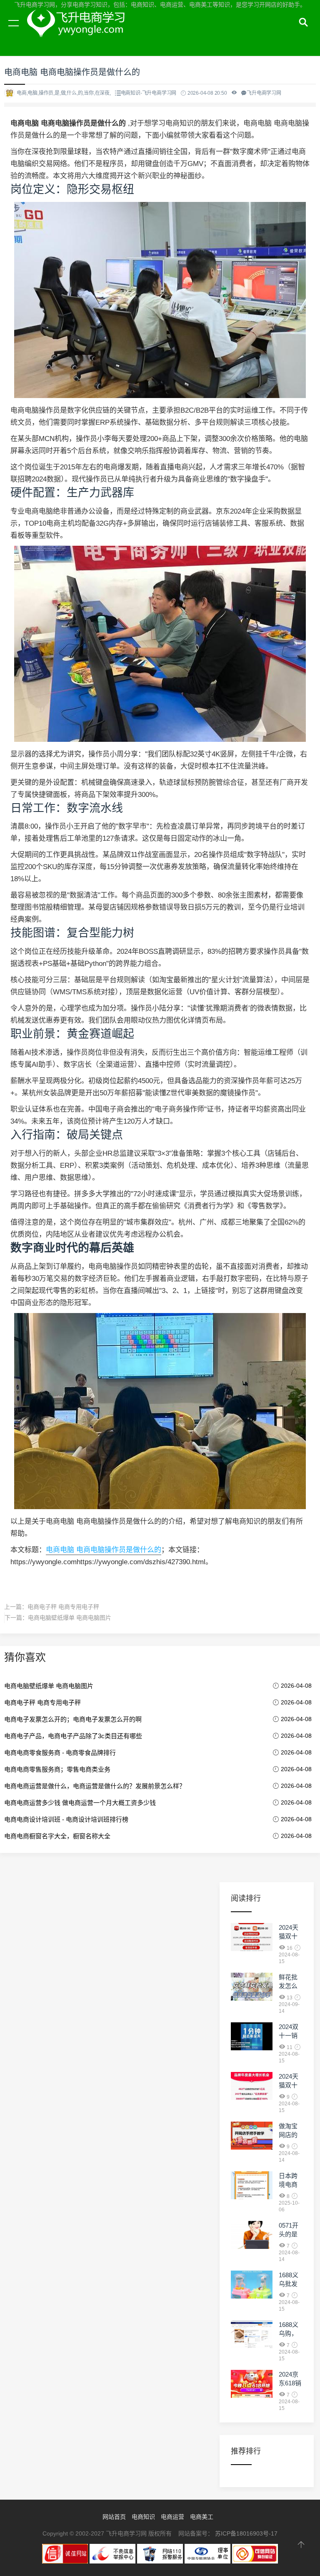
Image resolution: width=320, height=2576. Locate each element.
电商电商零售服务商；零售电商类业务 (57, 1769)
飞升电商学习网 (79, 33)
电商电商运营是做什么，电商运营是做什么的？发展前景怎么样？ (95, 1786)
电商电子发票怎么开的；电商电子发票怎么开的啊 (73, 1719)
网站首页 (114, 2517)
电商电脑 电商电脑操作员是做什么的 (104, 1550)
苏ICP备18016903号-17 (246, 2533)
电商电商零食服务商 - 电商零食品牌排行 (60, 1753)
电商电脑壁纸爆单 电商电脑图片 (70, 1618)
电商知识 (143, 2517)
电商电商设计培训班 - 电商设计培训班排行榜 (66, 1819)
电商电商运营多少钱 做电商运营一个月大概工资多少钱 (80, 1803)
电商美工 (202, 2517)
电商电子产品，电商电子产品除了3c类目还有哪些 (73, 1736)
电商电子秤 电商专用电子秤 (63, 1607)
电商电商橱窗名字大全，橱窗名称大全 (57, 1836)
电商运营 (172, 2517)
